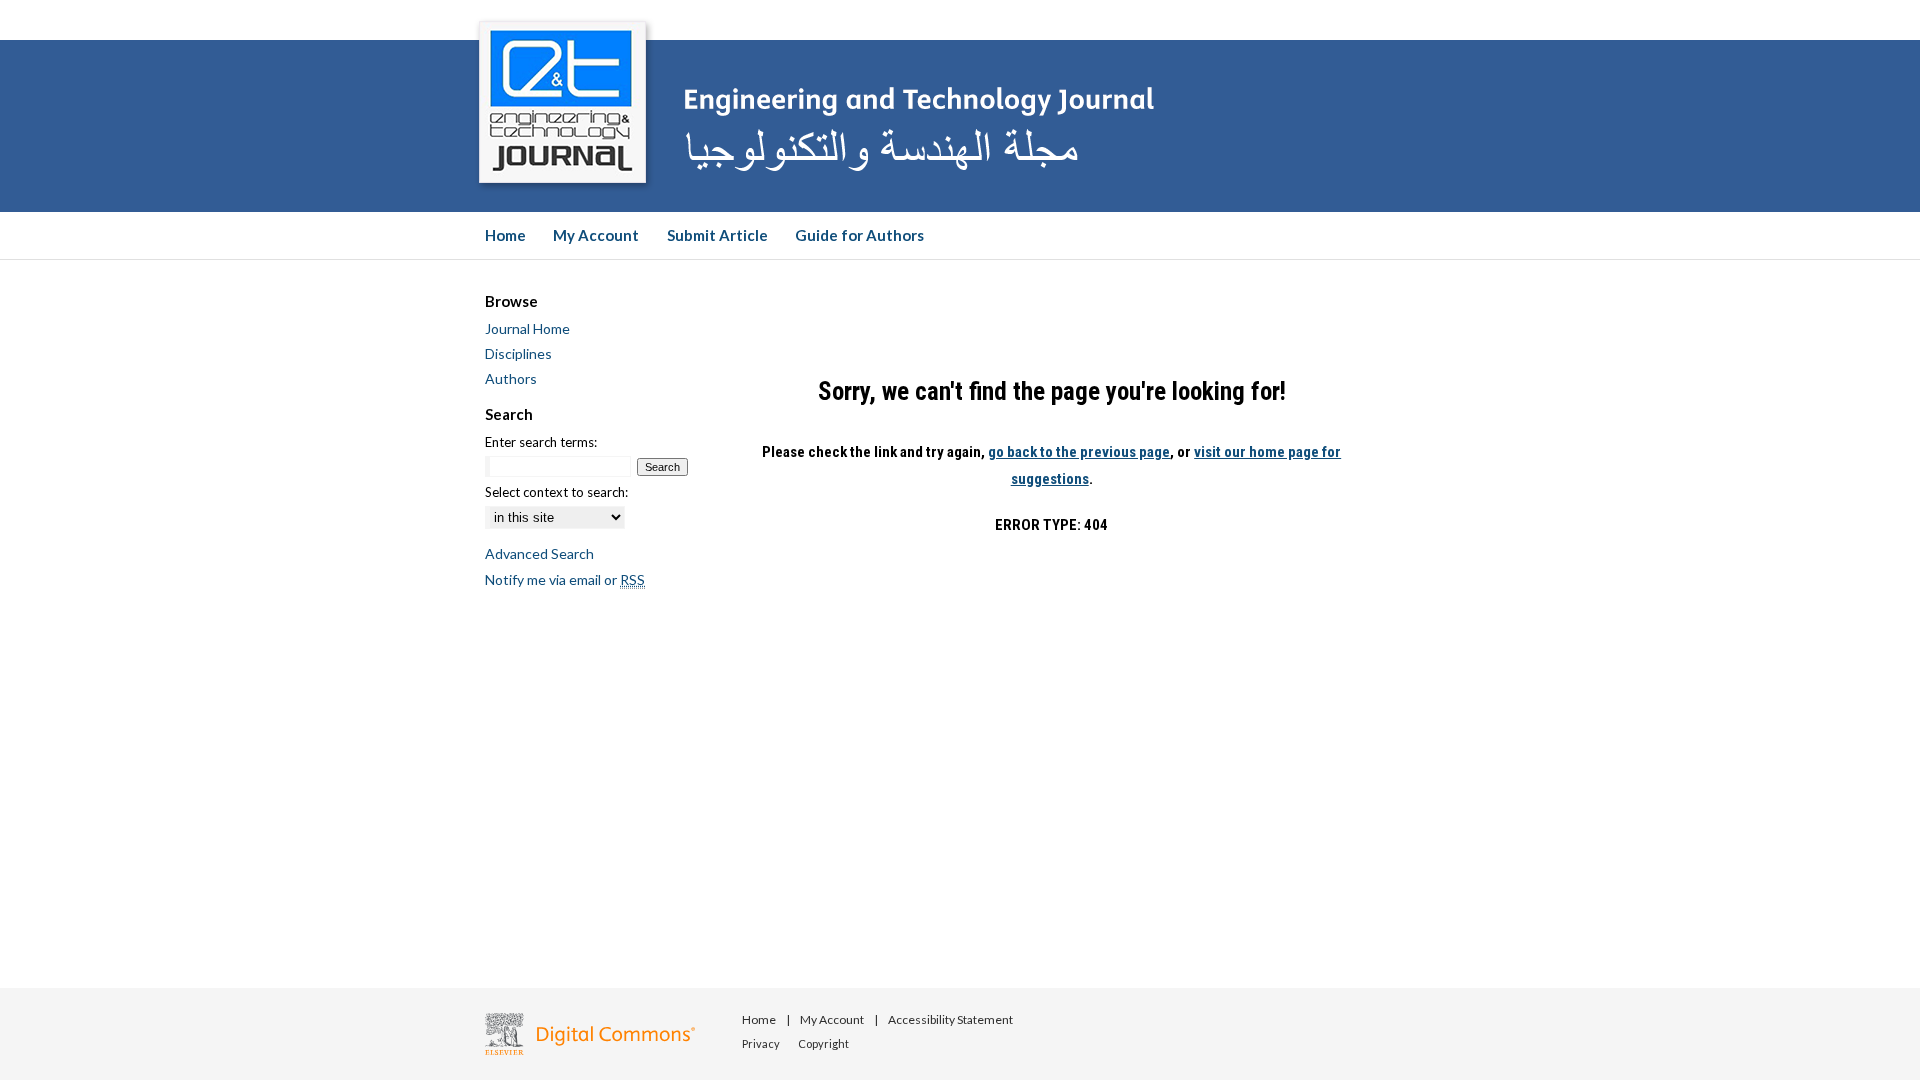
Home (760, 1019)
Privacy (762, 1043)
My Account (833, 1019)
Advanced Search (539, 553)
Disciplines (518, 353)
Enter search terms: (541, 442)
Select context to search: (556, 492)
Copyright (823, 1043)
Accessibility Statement (950, 1019)
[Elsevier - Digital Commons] (590, 1034)
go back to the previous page (1079, 452)
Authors (511, 378)
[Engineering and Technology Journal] (960, 106)
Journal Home (527, 328)
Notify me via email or (565, 579)
